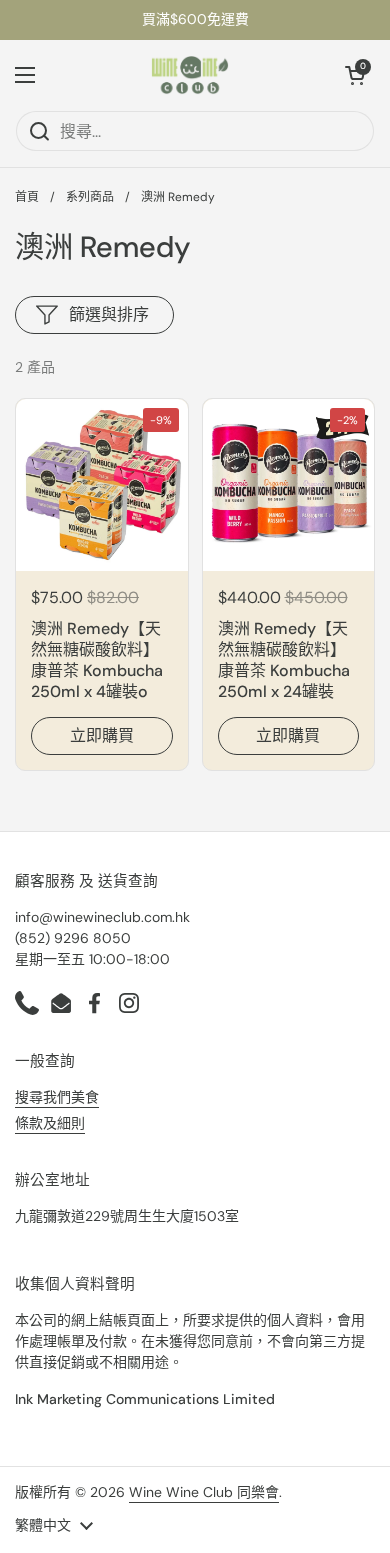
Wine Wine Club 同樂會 (204, 1492)
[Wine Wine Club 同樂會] (190, 75)
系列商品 (90, 197)
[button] (355, 75)
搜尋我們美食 (57, 1097)
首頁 (27, 197)
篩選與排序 (109, 314)
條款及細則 (50, 1123)
